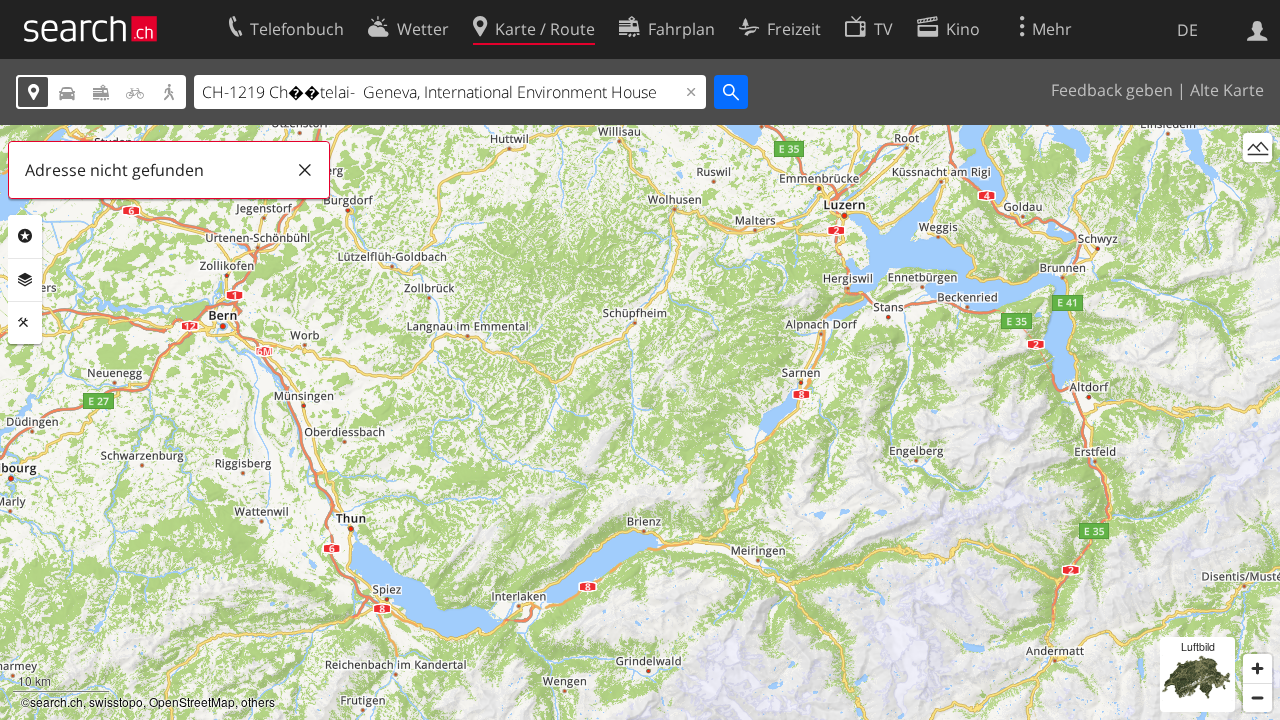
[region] (640, 422)
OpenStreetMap (192, 701)
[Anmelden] (1257, 29)
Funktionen (25, 323)
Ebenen (25, 280)
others (258, 701)
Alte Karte (1227, 90)
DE (1187, 30)
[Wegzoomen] (1257, 697)
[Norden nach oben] (1257, 184)
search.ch (56, 701)
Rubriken (25, 236)
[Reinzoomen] (1257, 668)
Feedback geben (1112, 90)
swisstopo (116, 701)
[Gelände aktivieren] (1257, 147)
